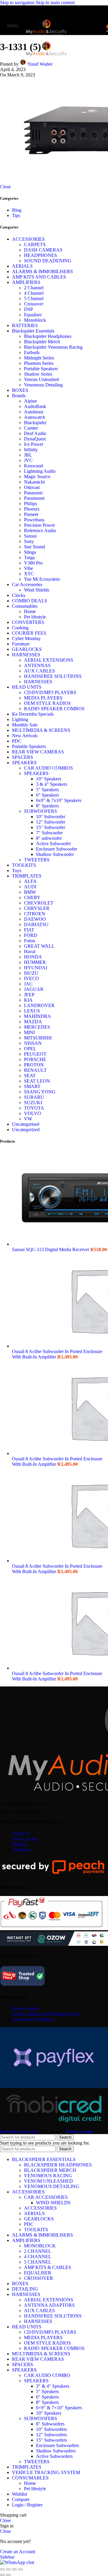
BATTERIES (25, 325)
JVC (28, 460)
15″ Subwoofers (51, 2440)
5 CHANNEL (38, 2262)
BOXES (20, 390)
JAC (28, 984)
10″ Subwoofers (51, 2429)
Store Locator (25, 1839)
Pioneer (31, 514)
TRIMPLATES (27, 876)
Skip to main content (55, 3)
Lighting (20, 719)
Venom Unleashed (41, 379)
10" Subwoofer (51, 817)
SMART (32, 1086)
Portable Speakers (41, 369)
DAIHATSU (36, 924)
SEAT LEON (37, 1081)
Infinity (31, 450)
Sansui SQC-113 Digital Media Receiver (51, 1249)
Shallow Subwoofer (55, 854)
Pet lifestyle (35, 617)
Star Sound (34, 547)
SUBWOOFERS (40, 811)
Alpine (30, 401)
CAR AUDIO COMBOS (48, 768)
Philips (30, 504)
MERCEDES (37, 1027)
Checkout (21, 1850)
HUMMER (35, 962)
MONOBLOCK (40, 2246)
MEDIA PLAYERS (43, 698)
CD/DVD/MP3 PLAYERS (50, 692)
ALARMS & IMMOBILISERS (42, 271)
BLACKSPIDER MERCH (50, 2170)
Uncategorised (26, 1124)
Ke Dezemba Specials (33, 714)
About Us (21, 1834)
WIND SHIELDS (53, 2203)
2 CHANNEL (38, 2251)
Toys (17, 871)
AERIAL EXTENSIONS (49, 660)
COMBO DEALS (30, 601)
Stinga (30, 552)
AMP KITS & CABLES (48, 2267)
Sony (29, 541)
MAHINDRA (37, 1016)
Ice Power (34, 444)
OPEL (30, 1049)
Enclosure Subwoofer (57, 849)
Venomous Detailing (43, 385)
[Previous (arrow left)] (2, 2575)
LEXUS (32, 1011)
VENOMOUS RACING (48, 2176)
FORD (31, 935)
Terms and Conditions (33, 2019)
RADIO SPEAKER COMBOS (54, 709)
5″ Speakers (47, 2391)
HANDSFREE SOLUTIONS (53, 676)
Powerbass (34, 520)
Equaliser (33, 315)
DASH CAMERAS (43, 250)
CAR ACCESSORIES (46, 2197)
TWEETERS (37, 860)
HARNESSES (26, 655)
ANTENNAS (37, 665)
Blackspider (35, 423)
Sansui (30, 536)
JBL (28, 455)
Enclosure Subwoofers (57, 2445)
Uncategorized (26, 1130)
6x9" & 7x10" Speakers (59, 800)
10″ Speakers (49, 2413)
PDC (17, 741)
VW (28, 1119)
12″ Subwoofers (51, 2435)
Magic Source (37, 477)
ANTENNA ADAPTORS (49, 2305)
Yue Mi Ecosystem (42, 579)
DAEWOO (35, 919)
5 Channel (34, 298)
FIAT (29, 930)
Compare (21, 2499)
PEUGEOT (35, 1054)
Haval (30, 951)
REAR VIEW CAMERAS (38, 752)
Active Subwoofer (53, 844)
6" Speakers (47, 795)
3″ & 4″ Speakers (53, 2386)
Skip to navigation (18, 3)
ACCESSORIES (28, 239)
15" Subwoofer (51, 827)
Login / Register (27, 2505)
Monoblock (35, 320)
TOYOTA (34, 1108)
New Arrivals (25, 736)
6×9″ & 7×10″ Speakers (59, 2408)
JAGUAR (34, 989)
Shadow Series (38, 374)
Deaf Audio (35, 433)
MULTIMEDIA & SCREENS (41, 730)
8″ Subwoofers (50, 2424)
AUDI (30, 887)
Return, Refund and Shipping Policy (46, 2014)
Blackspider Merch (42, 342)
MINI (29, 1032)
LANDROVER (39, 1005)
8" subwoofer (49, 838)
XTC (29, 574)
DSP (28, 309)
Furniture (21, 644)
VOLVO (33, 1113)
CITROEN (35, 914)
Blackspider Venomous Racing (53, 347)
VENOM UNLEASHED (48, 2181)
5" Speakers (47, 790)
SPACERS (22, 757)
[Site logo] (46, 36)
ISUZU (31, 973)
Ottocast (32, 487)
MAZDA (33, 1022)
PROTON (34, 1065)
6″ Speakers (47, 2397)
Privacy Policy (26, 2009)
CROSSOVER (39, 2278)
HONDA (33, 957)
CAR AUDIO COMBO (47, 2375)
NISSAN (33, 1043)
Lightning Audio (40, 471)
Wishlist (19, 1844)
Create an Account (18, 2552)
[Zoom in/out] (20, 2569)
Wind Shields (37, 590)
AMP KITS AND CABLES (39, 277)
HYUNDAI (36, 968)
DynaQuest (35, 439)
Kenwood (33, 466)
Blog (17, 210)
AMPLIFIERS (26, 282)
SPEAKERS (24, 763)
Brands (19, 396)
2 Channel (34, 288)
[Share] (8, 2569)
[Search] (102, 26)
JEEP (29, 995)
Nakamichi (34, 482)
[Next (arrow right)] (8, 2575)
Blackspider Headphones (48, 336)
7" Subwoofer (49, 833)
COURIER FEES (29, 633)
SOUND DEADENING (48, 261)
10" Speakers (49, 779)
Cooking (20, 628)
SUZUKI (33, 1103)
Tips (16, 215)
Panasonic (34, 493)
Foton (30, 941)
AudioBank (35, 406)
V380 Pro (33, 563)
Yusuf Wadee (40, 64)
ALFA (30, 881)
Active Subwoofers (54, 2456)
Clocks (19, 595)
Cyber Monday (26, 638)
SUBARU (34, 1097)
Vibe (28, 568)
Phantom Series (39, 363)
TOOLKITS (24, 865)
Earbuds (32, 352)
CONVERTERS (28, 622)
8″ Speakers (47, 2402)
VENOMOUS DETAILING (52, 2186)
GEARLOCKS (27, 649)
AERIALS (22, 266)
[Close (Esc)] (2, 2569)
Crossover (34, 304)
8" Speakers (47, 806)
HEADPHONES (40, 255)
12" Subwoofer (51, 822)
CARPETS (35, 244)
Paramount (34, 498)
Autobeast (34, 412)
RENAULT (35, 1070)
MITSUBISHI (38, 1038)
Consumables (25, 606)
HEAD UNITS (27, 687)
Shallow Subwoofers (56, 2451)
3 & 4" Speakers (52, 784)
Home (30, 611)
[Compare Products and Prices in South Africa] (22, 1985)
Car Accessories (27, 584)
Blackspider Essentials (33, 331)
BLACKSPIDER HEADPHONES (58, 2165)
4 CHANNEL (38, 2257)
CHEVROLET (39, 903)
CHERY (32, 897)
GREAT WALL (39, 946)
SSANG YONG (40, 1092)
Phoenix (32, 509)
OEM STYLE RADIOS (47, 703)
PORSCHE (35, 1059)
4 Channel (34, 293)
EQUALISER (38, 2273)
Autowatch (34, 417)
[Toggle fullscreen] (14, 2569)
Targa (29, 558)
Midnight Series (39, 358)
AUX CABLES (39, 671)
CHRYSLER (37, 908)
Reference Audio (40, 531)
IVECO (31, 978)
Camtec (31, 428)
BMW (30, 892)
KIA (28, 1000)
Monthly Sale (25, 725)
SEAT (30, 1076)
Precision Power (39, 525)
